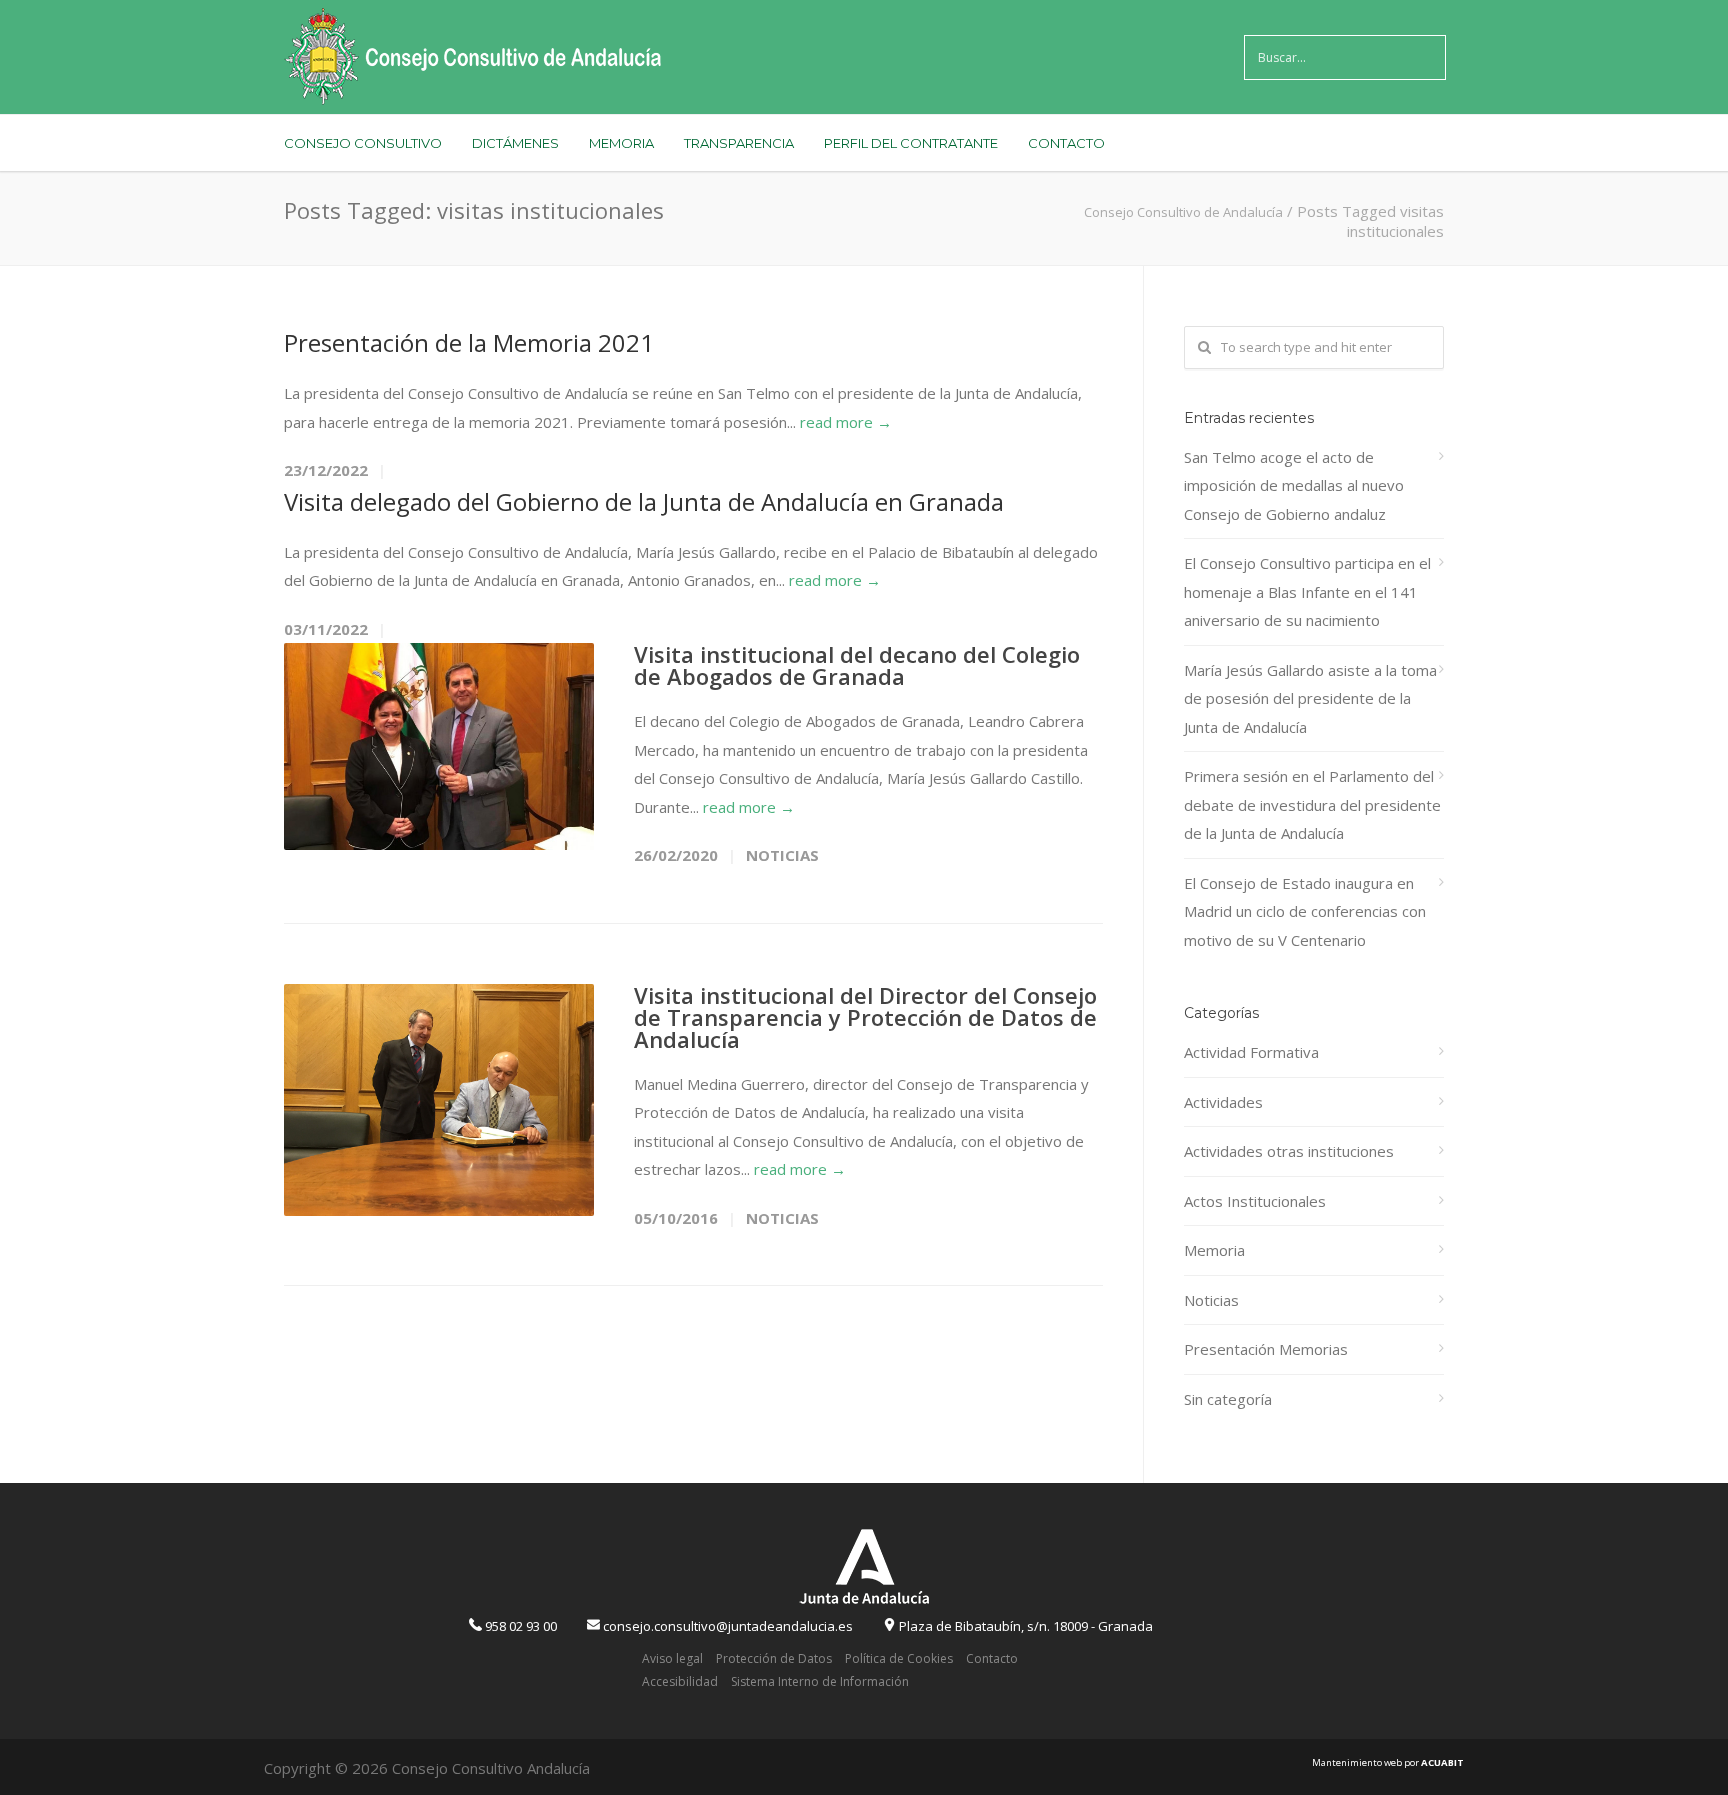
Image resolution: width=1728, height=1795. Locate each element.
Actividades (1223, 1102)
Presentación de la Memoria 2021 (469, 342)
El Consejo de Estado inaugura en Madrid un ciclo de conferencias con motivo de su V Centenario (1305, 911)
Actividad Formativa (1251, 1052)
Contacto (992, 1658)
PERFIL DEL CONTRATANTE (911, 143)
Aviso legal (672, 1658)
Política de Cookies (899, 1658)
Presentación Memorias (1266, 1349)
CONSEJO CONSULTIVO (363, 143)
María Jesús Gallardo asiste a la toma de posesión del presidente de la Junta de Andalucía (1310, 698)
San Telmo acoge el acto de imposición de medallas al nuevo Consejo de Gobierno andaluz (1294, 485)
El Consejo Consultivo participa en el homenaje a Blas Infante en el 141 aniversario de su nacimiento (1307, 591)
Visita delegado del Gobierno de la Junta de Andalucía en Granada (644, 501)
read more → (846, 422)
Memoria (1214, 1250)
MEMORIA (621, 143)
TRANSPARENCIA (739, 143)
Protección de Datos (774, 1658)
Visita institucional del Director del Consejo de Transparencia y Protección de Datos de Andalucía (865, 1017)
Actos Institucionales (1255, 1201)
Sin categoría (1228, 1399)
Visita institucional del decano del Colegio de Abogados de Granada (857, 665)
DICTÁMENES (515, 143)
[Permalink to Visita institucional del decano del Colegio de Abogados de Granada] (439, 746)
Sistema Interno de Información (820, 1681)
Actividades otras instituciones (1289, 1151)
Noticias (782, 855)
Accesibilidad (680, 1681)
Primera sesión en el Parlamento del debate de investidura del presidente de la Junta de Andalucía (1312, 804)
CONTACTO (1066, 143)
